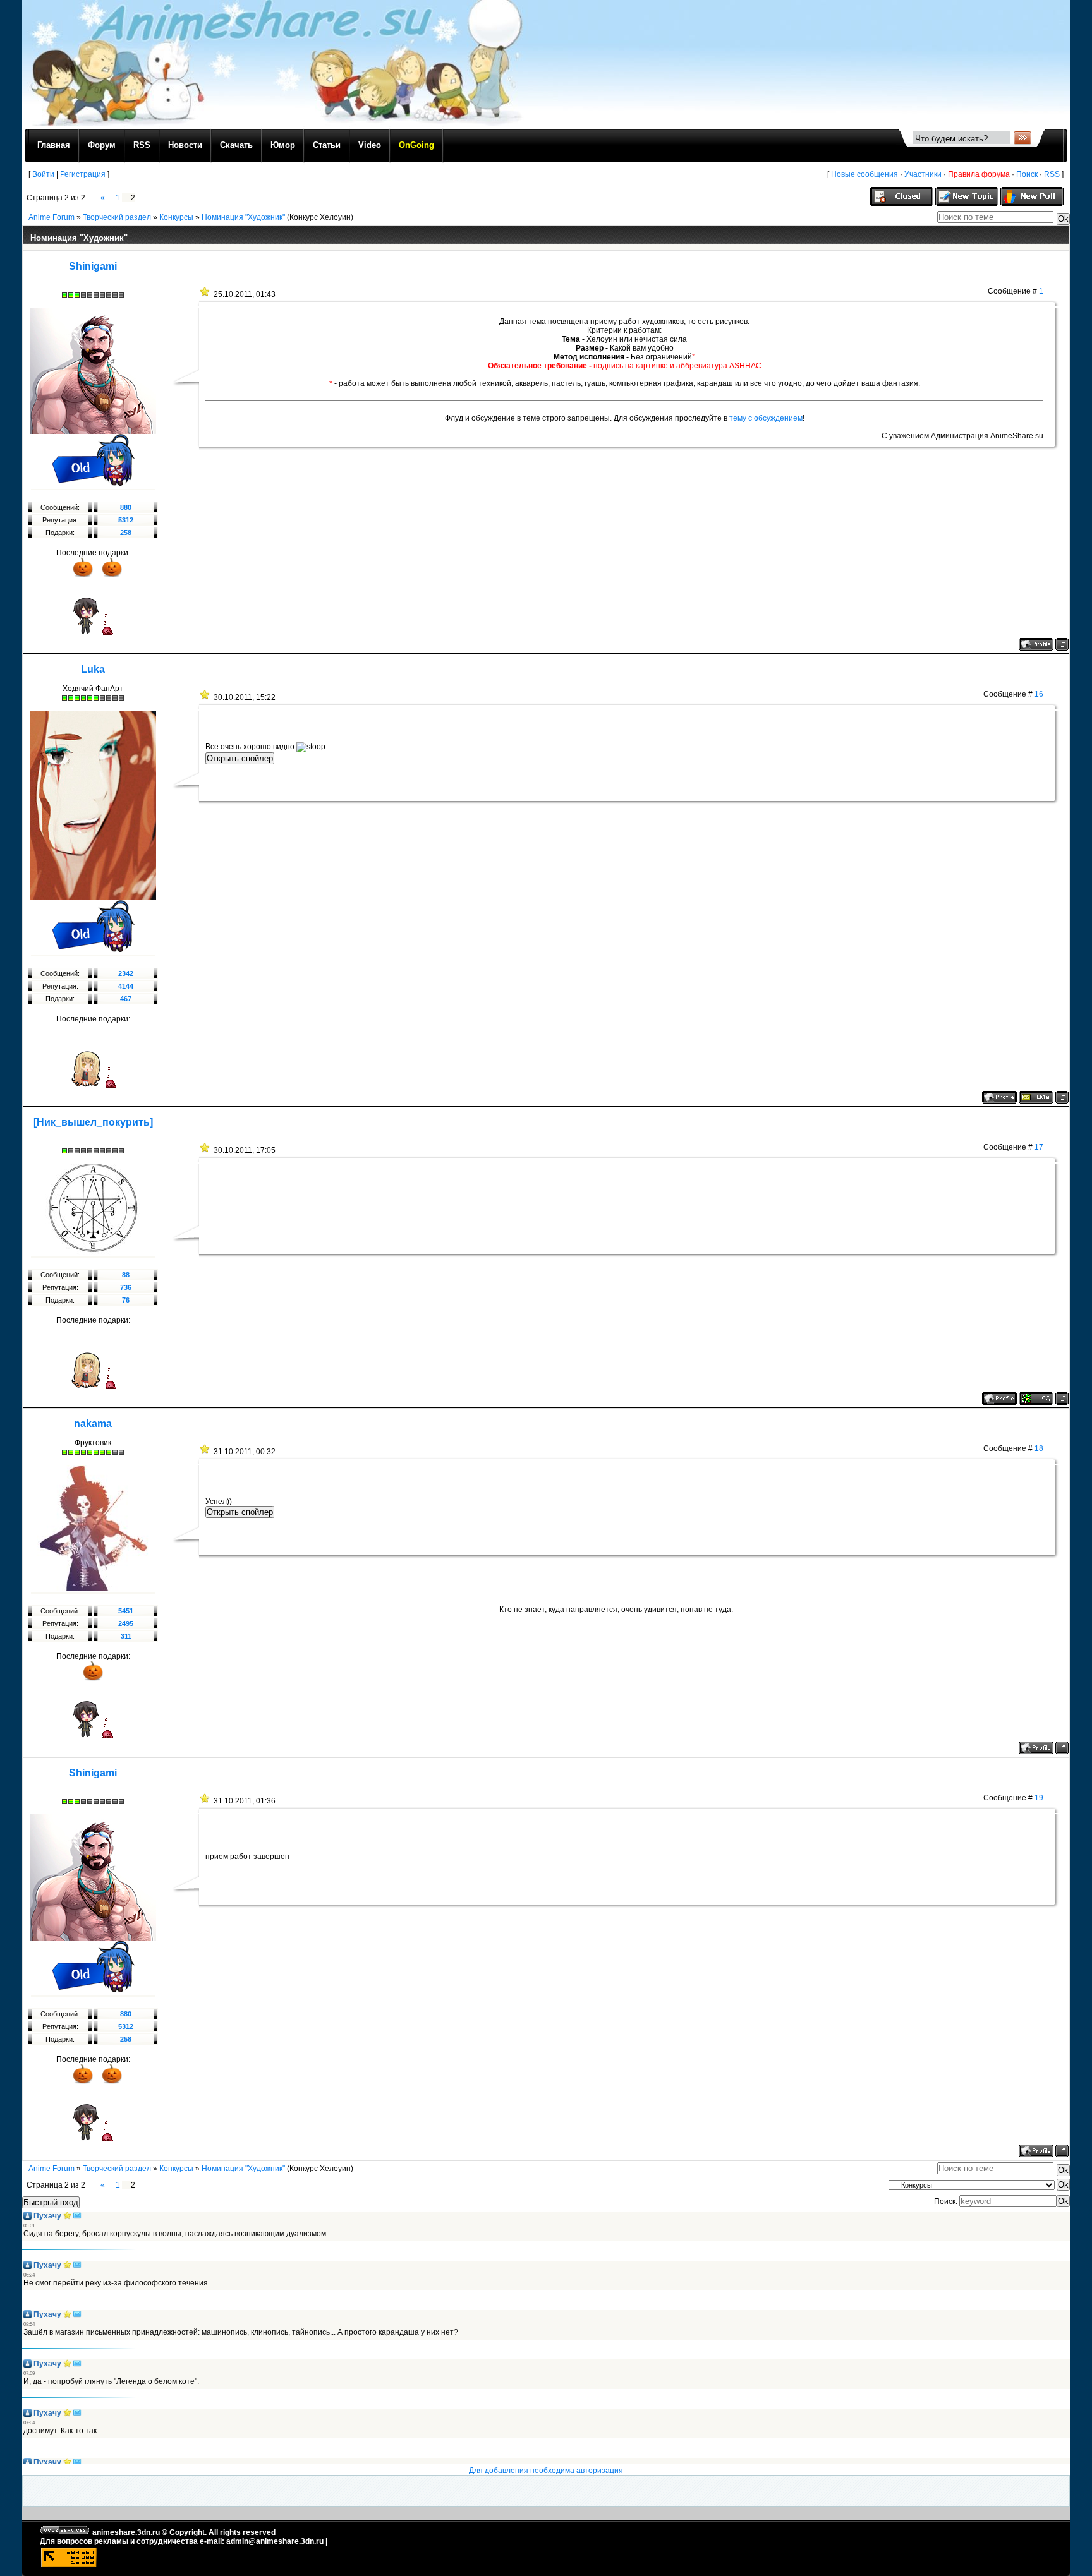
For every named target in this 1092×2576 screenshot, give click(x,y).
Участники (923, 174)
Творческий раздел (117, 217)
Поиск (1027, 174)
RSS (1052, 174)
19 (1039, 1798)
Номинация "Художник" (243, 217)
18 (1039, 1448)
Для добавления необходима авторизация (546, 2471)
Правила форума (979, 174)
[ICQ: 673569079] (1036, 1399)
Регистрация (83, 174)
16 (1039, 694)
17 (1039, 1147)
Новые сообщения (864, 174)
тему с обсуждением (766, 418)
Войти (43, 174)
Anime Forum (52, 217)
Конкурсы (176, 217)
